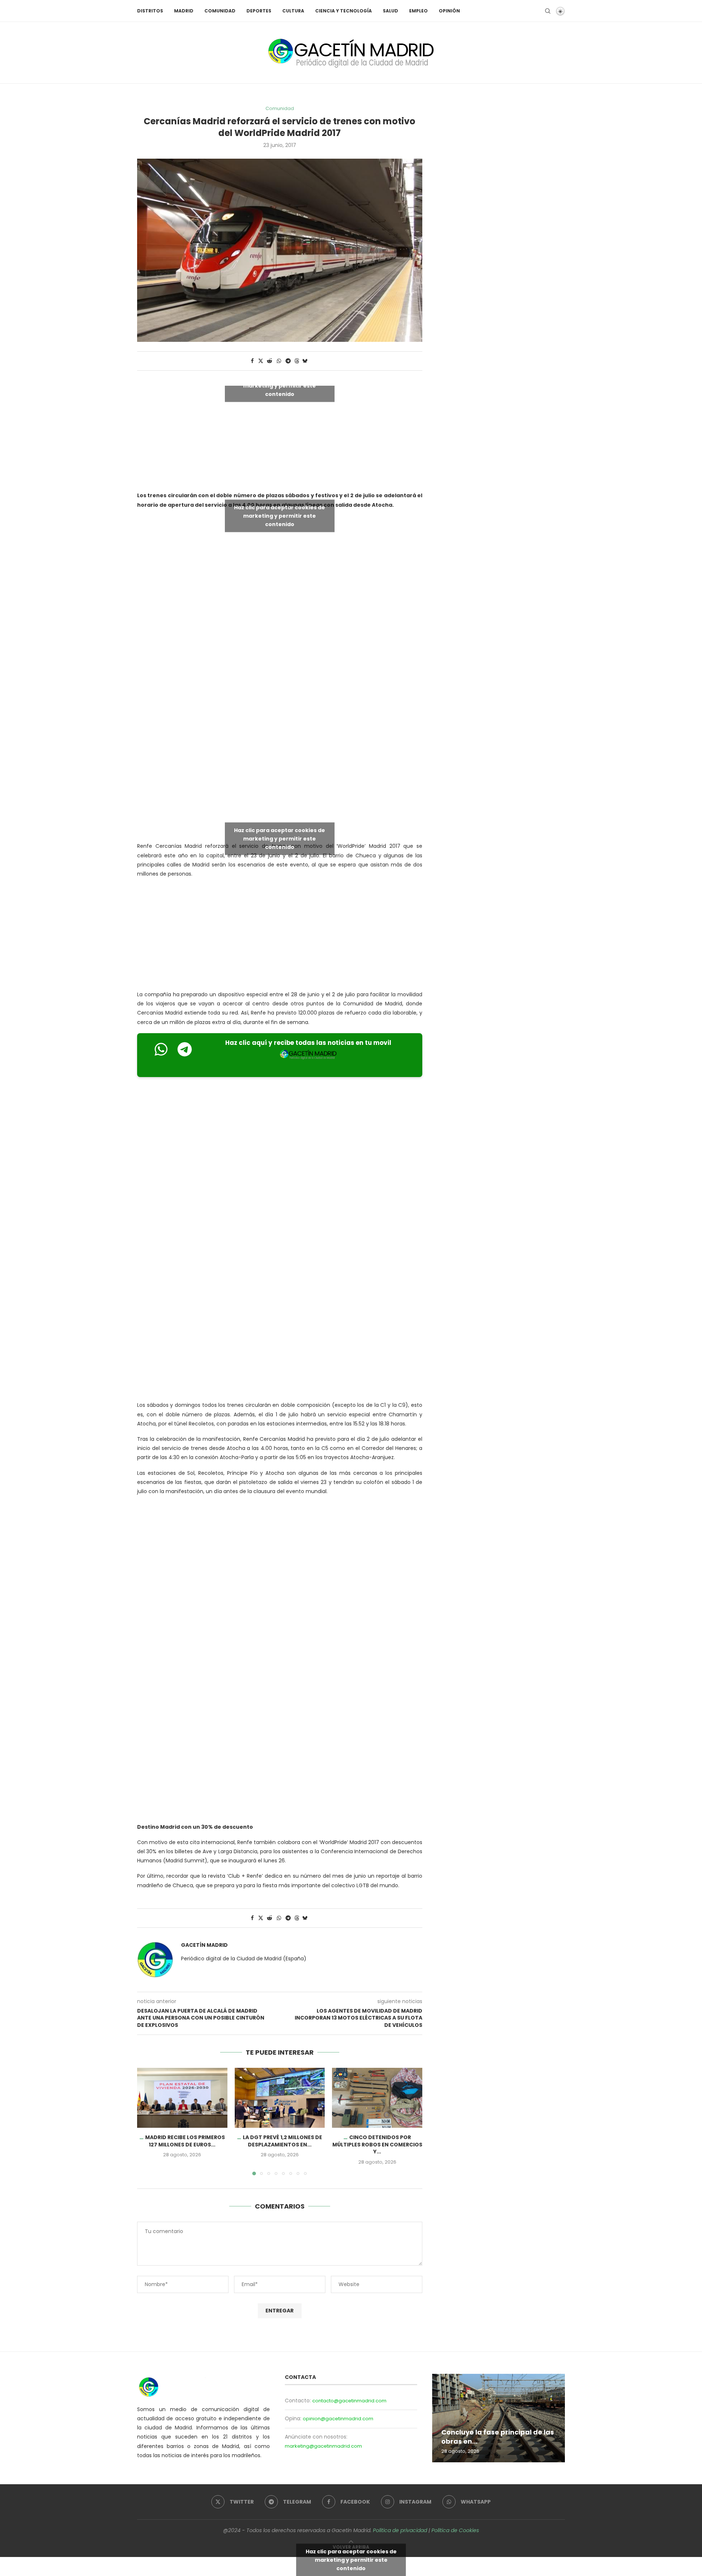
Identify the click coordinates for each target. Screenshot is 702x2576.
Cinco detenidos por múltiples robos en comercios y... (377, 2144)
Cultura (293, 11)
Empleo (418, 11)
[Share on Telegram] (288, 361)
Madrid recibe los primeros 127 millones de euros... (185, 2141)
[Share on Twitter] (261, 361)
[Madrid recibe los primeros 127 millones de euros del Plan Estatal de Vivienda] (182, 2098)
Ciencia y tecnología (344, 11)
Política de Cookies (455, 2530)
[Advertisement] (280, 683)
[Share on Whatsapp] (279, 361)
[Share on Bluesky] (305, 361)
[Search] (548, 11)
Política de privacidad (400, 2530)
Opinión (449, 11)
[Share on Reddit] (269, 361)
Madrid (184, 11)
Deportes (259, 11)
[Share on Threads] (297, 361)
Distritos (150, 11)
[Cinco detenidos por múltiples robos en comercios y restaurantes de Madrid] (377, 2098)
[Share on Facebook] (252, 361)
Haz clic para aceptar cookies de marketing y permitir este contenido (280, 386)
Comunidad (220, 11)
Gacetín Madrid (204, 1945)
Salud (390, 11)
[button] (147, 2121)
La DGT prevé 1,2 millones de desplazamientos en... (282, 2141)
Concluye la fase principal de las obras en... (498, 2437)
